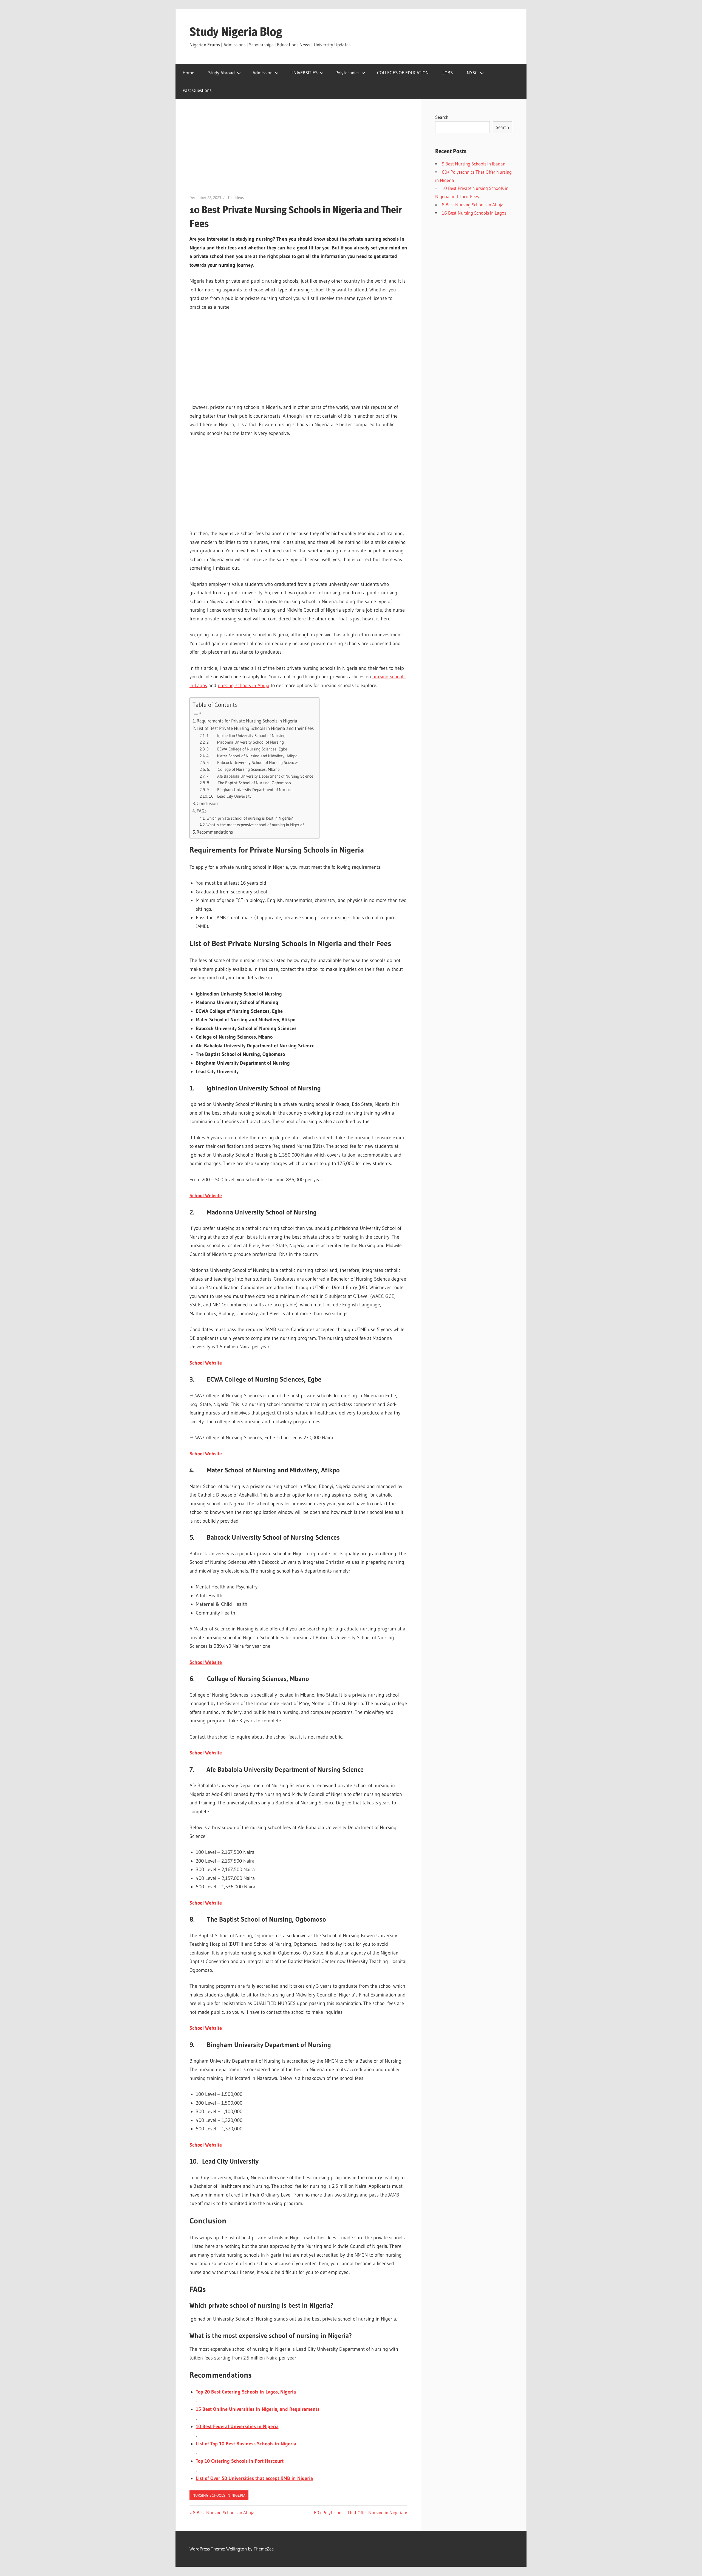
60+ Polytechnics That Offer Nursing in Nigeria (359, 2512)
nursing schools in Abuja (244, 685)
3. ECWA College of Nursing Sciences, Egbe (247, 749)
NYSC (472, 73)
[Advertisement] (298, 154)
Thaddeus (236, 198)
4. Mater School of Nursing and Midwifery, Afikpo (252, 756)
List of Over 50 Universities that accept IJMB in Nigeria (254, 2478)
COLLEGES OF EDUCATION (403, 73)
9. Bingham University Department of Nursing (250, 790)
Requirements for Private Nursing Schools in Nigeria (247, 721)
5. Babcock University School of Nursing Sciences (253, 762)
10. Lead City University (230, 796)
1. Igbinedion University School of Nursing (246, 736)
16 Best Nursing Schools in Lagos (474, 213)
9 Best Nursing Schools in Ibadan (474, 164)
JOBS (448, 73)
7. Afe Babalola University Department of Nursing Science (260, 776)
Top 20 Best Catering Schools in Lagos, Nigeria (246, 2392)
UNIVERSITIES (304, 73)
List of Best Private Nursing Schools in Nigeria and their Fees (255, 728)
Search (442, 117)
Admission (263, 73)
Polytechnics (347, 73)
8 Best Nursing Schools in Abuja (223, 2512)
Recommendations (215, 832)
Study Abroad (221, 73)
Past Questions (197, 90)
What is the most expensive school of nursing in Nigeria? (255, 825)
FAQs (202, 811)
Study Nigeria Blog (236, 32)
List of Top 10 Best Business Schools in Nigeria (246, 2444)
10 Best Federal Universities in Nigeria (237, 2426)
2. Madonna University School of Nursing (245, 742)
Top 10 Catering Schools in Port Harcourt (240, 2461)
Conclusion (207, 803)
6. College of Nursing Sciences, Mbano (243, 769)
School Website (206, 1196)
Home (188, 73)
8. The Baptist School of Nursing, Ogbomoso (249, 783)
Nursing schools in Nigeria (219, 2495)
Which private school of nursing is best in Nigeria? (250, 818)
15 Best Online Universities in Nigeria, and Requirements (258, 2409)
